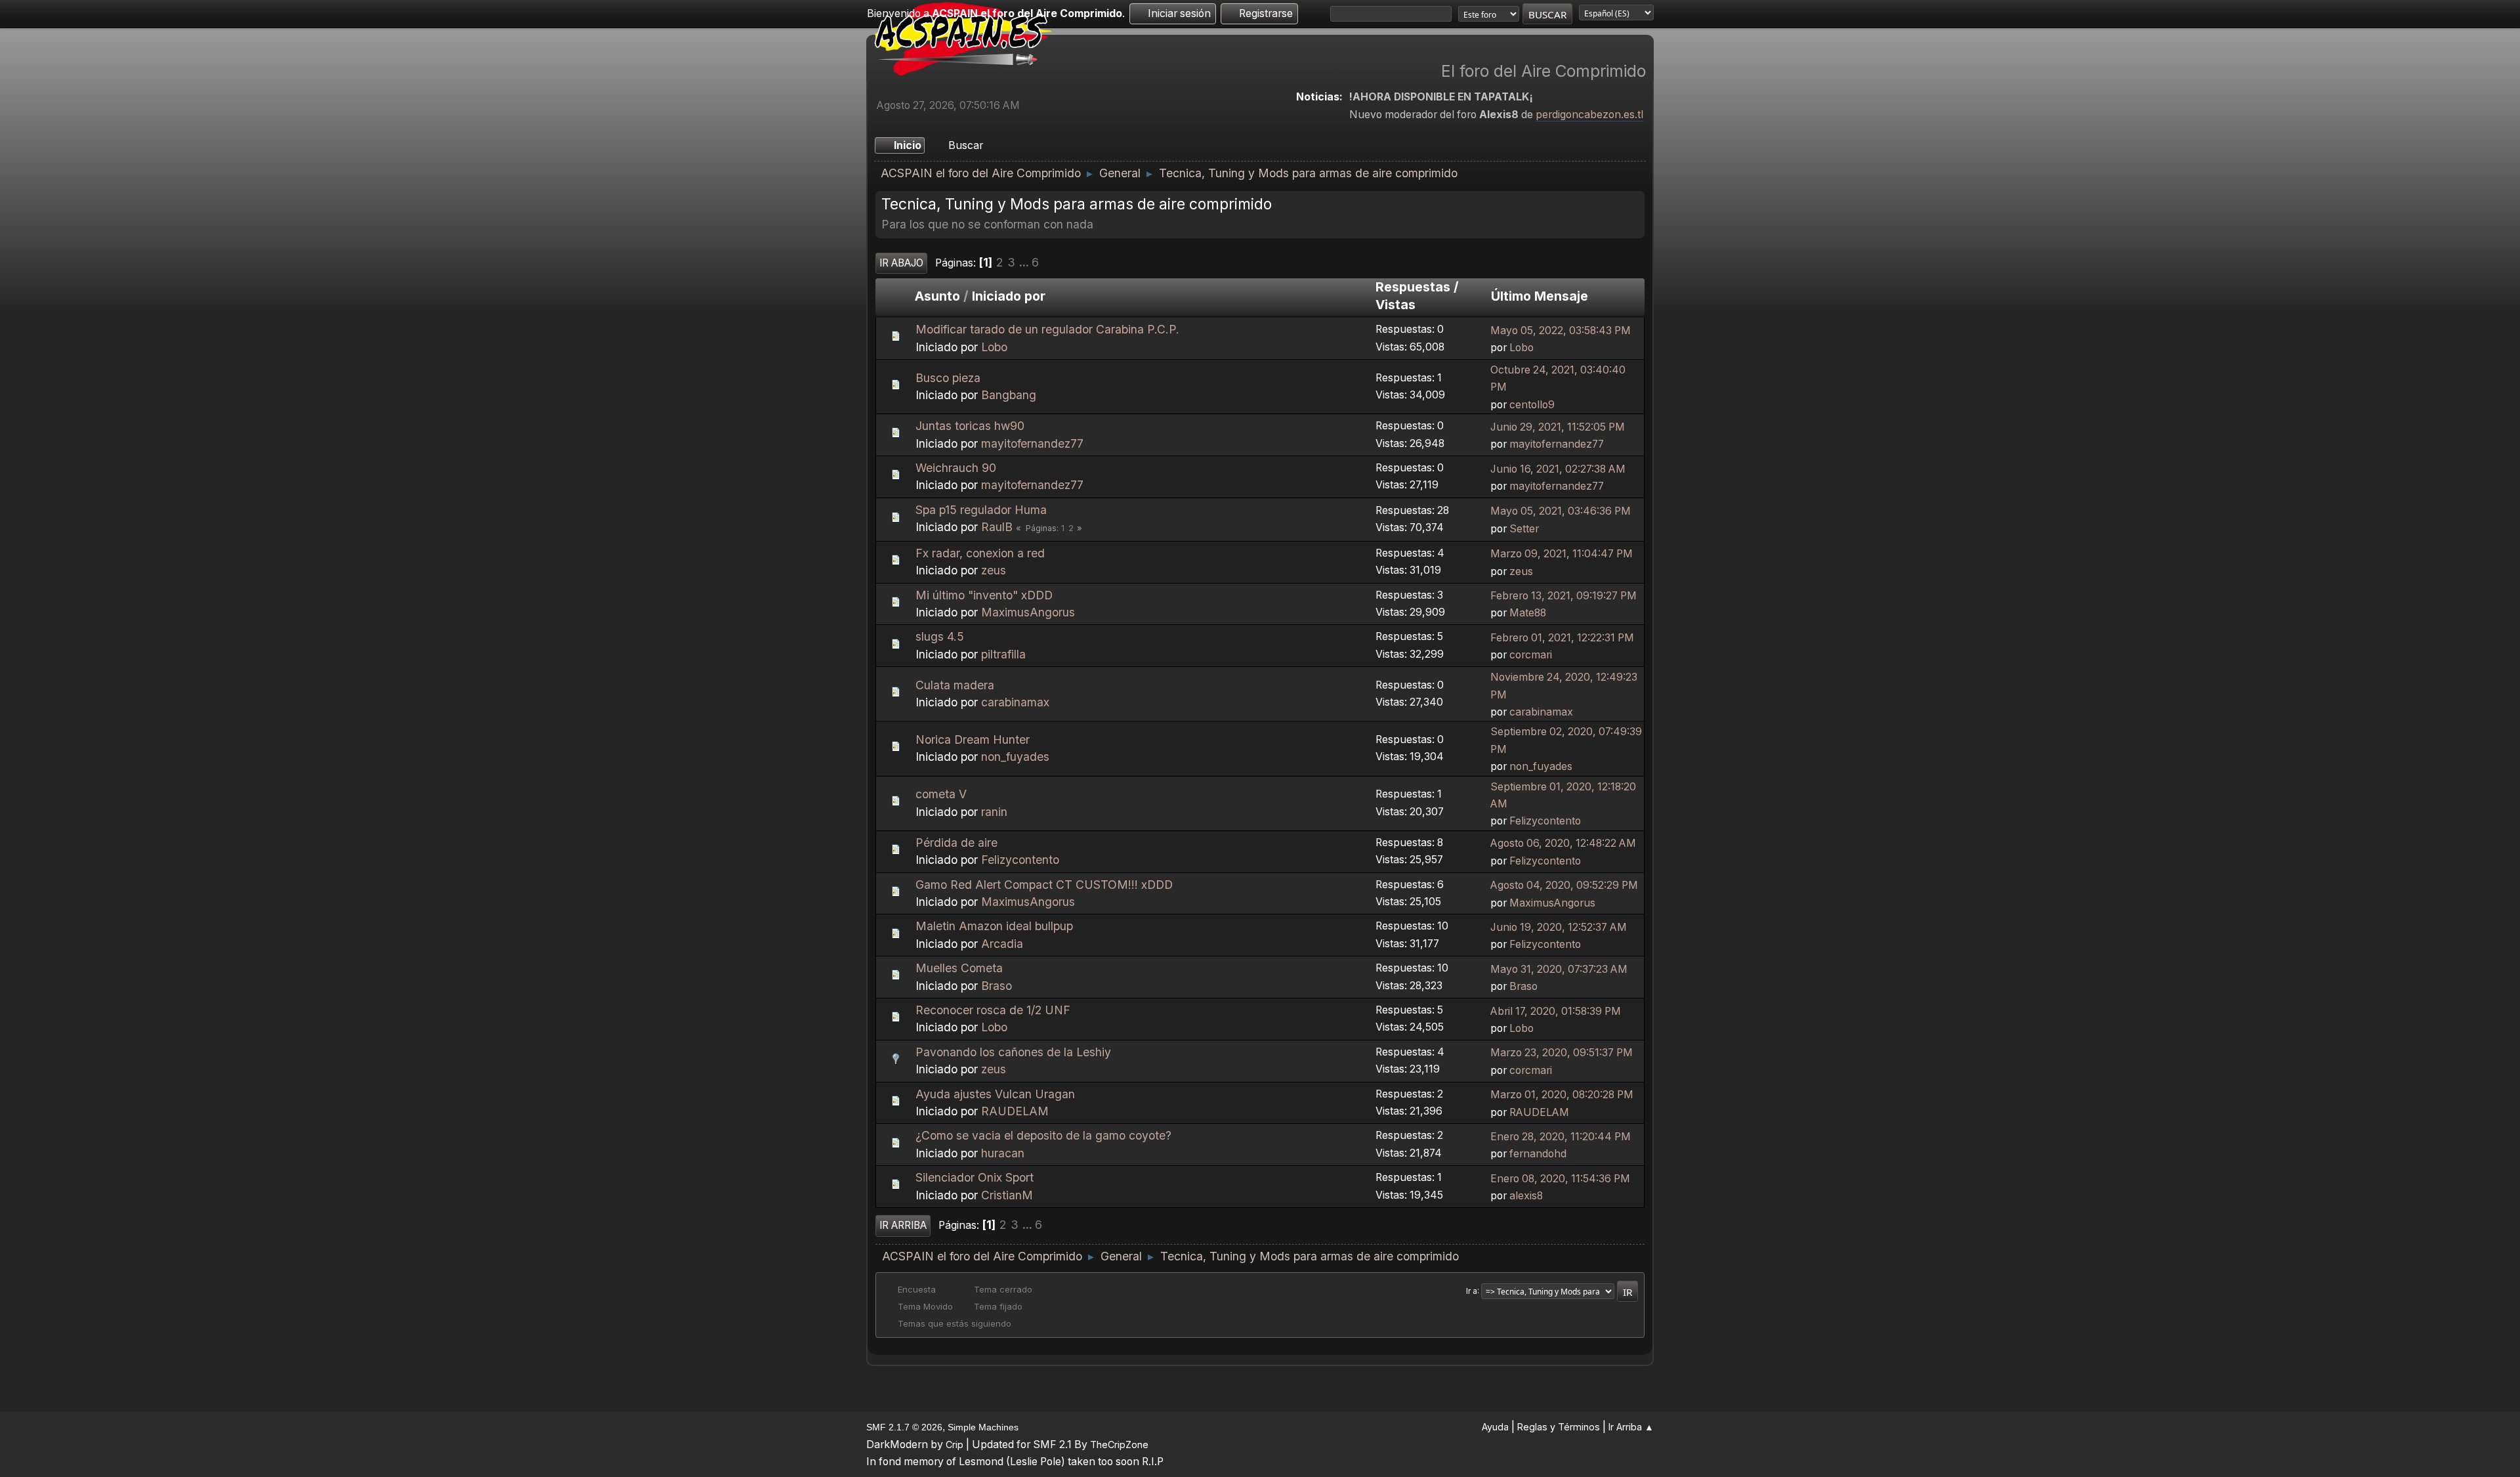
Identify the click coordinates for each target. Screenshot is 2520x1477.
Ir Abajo (901, 263)
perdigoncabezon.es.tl (1589, 115)
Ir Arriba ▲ (1631, 1427)
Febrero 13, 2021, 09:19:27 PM (1564, 596)
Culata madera (955, 685)
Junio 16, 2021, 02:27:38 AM (1558, 469)
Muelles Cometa (959, 968)
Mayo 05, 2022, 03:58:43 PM (1561, 331)
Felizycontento (1545, 821)
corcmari (1531, 655)
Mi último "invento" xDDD (984, 595)
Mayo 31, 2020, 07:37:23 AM (1559, 969)
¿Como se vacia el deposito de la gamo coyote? (1043, 1135)
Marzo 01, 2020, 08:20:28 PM (1562, 1095)
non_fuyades (1015, 757)
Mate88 (1528, 613)
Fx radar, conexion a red (980, 553)
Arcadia (1002, 944)
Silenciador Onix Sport (975, 1177)
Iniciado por (1009, 296)
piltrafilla (1003, 654)
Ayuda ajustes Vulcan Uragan (995, 1094)
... (1025, 262)
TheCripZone (1119, 1445)
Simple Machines (983, 1427)
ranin (994, 812)
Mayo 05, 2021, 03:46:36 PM (1561, 511)
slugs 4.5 (940, 636)
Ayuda (1495, 1427)
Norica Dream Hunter (973, 739)
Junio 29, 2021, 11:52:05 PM (1558, 427)
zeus (994, 570)
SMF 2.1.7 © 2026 (904, 1427)
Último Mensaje (1540, 296)
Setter (1524, 529)
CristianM (1007, 1195)
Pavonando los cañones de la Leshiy (1013, 1052)
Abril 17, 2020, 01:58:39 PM (1556, 1011)
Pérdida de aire (956, 843)
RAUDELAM (1015, 1111)
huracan (1003, 1153)
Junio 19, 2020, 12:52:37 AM (1559, 927)
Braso (997, 986)
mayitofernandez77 (1032, 443)
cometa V (941, 794)
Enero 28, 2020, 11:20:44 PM (1561, 1137)
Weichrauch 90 (956, 468)
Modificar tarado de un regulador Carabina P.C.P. (1047, 329)
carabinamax (1015, 702)
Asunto (937, 296)
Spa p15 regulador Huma (981, 510)
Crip (955, 1445)
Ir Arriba (903, 1225)
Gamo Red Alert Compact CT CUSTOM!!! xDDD (1044, 885)
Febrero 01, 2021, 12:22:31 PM (1562, 638)
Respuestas (1413, 287)
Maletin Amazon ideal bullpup (994, 926)
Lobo (994, 347)
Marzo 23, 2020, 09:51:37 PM (1562, 1053)
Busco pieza (948, 378)
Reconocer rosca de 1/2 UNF (993, 1010)
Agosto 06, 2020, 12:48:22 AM (1563, 843)
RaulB (997, 527)
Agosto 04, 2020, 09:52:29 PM (1564, 885)
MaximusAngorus (1028, 612)
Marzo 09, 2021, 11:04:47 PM (1562, 554)
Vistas (1396, 305)
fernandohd (1538, 1154)
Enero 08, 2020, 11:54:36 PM (1560, 1179)
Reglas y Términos (1559, 1427)
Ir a (1472, 1291)
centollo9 (1532, 405)
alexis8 (1526, 1196)
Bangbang (1009, 395)
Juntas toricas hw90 (970, 426)
